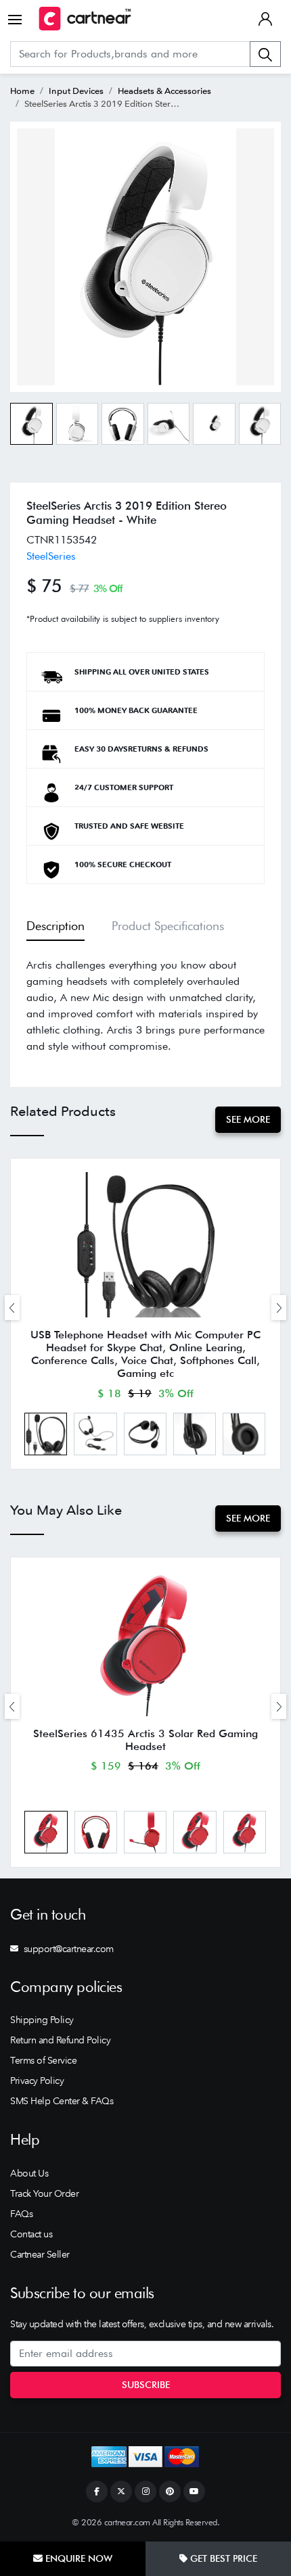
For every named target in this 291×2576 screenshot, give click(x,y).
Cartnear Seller (40, 2254)
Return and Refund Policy (60, 2040)
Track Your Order (44, 2193)
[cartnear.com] (85, 19)
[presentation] (12, 1308)
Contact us (31, 2234)
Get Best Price (222, 2558)
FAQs (21, 2214)
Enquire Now (77, 2558)
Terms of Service (43, 2060)
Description (55, 926)
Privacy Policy (37, 2081)
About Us (29, 2173)
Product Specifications (168, 926)
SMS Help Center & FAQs (62, 2101)
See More (248, 1119)
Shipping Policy (42, 2020)
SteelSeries (51, 556)
